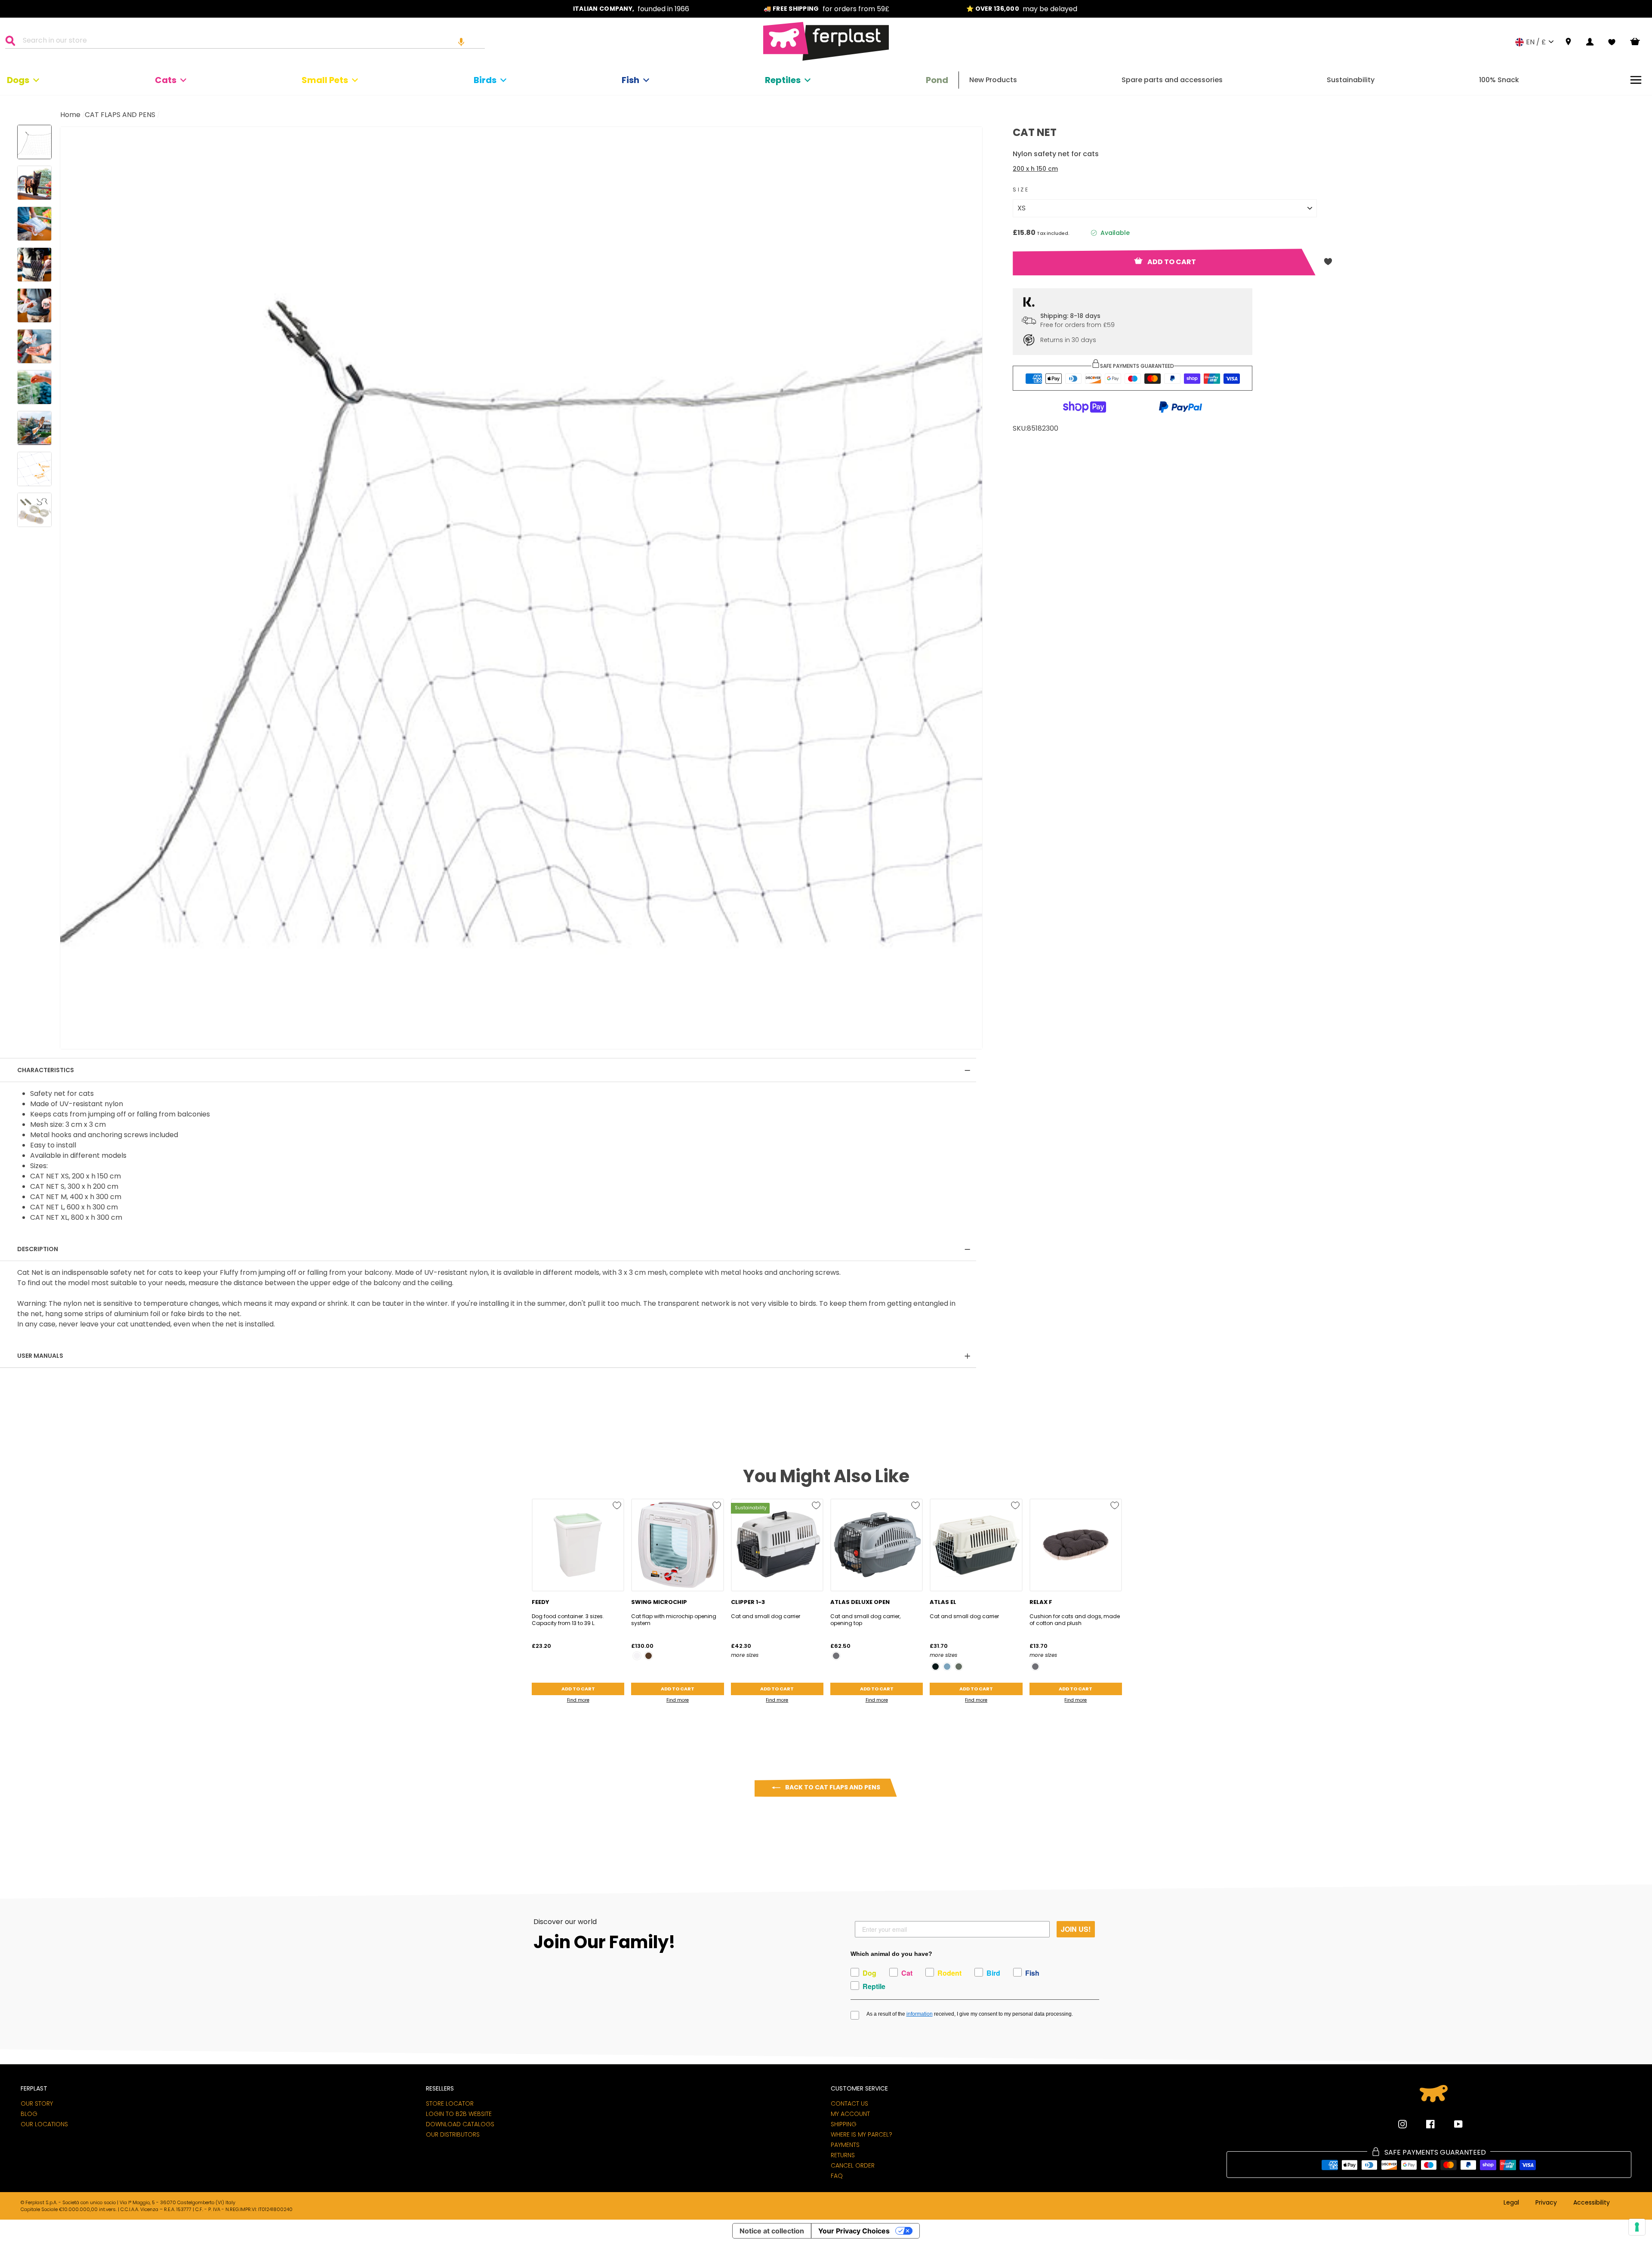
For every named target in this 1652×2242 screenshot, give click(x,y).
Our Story (37, 2103)
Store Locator (450, 2103)
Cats (166, 80)
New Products (993, 80)
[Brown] (649, 1656)
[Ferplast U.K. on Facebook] (1424, 2124)
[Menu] (1636, 80)
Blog (29, 2114)
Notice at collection (772, 2231)
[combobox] (250, 42)
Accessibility (1592, 2203)
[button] (461, 42)
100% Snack (1499, 80)
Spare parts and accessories (1172, 80)
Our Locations (44, 2124)
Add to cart (578, 1689)
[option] (631, 9)
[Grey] (836, 1656)
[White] (637, 1656)
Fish (630, 80)
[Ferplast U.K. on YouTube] (1452, 2124)
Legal (1511, 2203)
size (1021, 190)
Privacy (1546, 2203)
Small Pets (325, 80)
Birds (485, 80)
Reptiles (783, 80)
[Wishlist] (1612, 42)
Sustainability (1351, 80)
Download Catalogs (460, 2124)
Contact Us (849, 2103)
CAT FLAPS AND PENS (120, 115)
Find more (578, 1700)
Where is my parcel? (861, 2134)
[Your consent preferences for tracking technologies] (1637, 2227)
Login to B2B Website (459, 2114)
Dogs (18, 80)
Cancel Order (853, 2165)
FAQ (837, 2176)
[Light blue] (947, 1667)
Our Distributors (453, 2134)
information (920, 2014)
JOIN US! (1076, 1929)
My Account (850, 2114)
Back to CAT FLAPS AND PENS (832, 1787)
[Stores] (1568, 42)
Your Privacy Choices (854, 2231)
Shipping (844, 2124)
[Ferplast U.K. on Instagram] (1402, 2124)
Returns (843, 2155)
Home (70, 115)
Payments (845, 2145)
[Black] (935, 1667)
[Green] (959, 1667)
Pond (937, 80)
